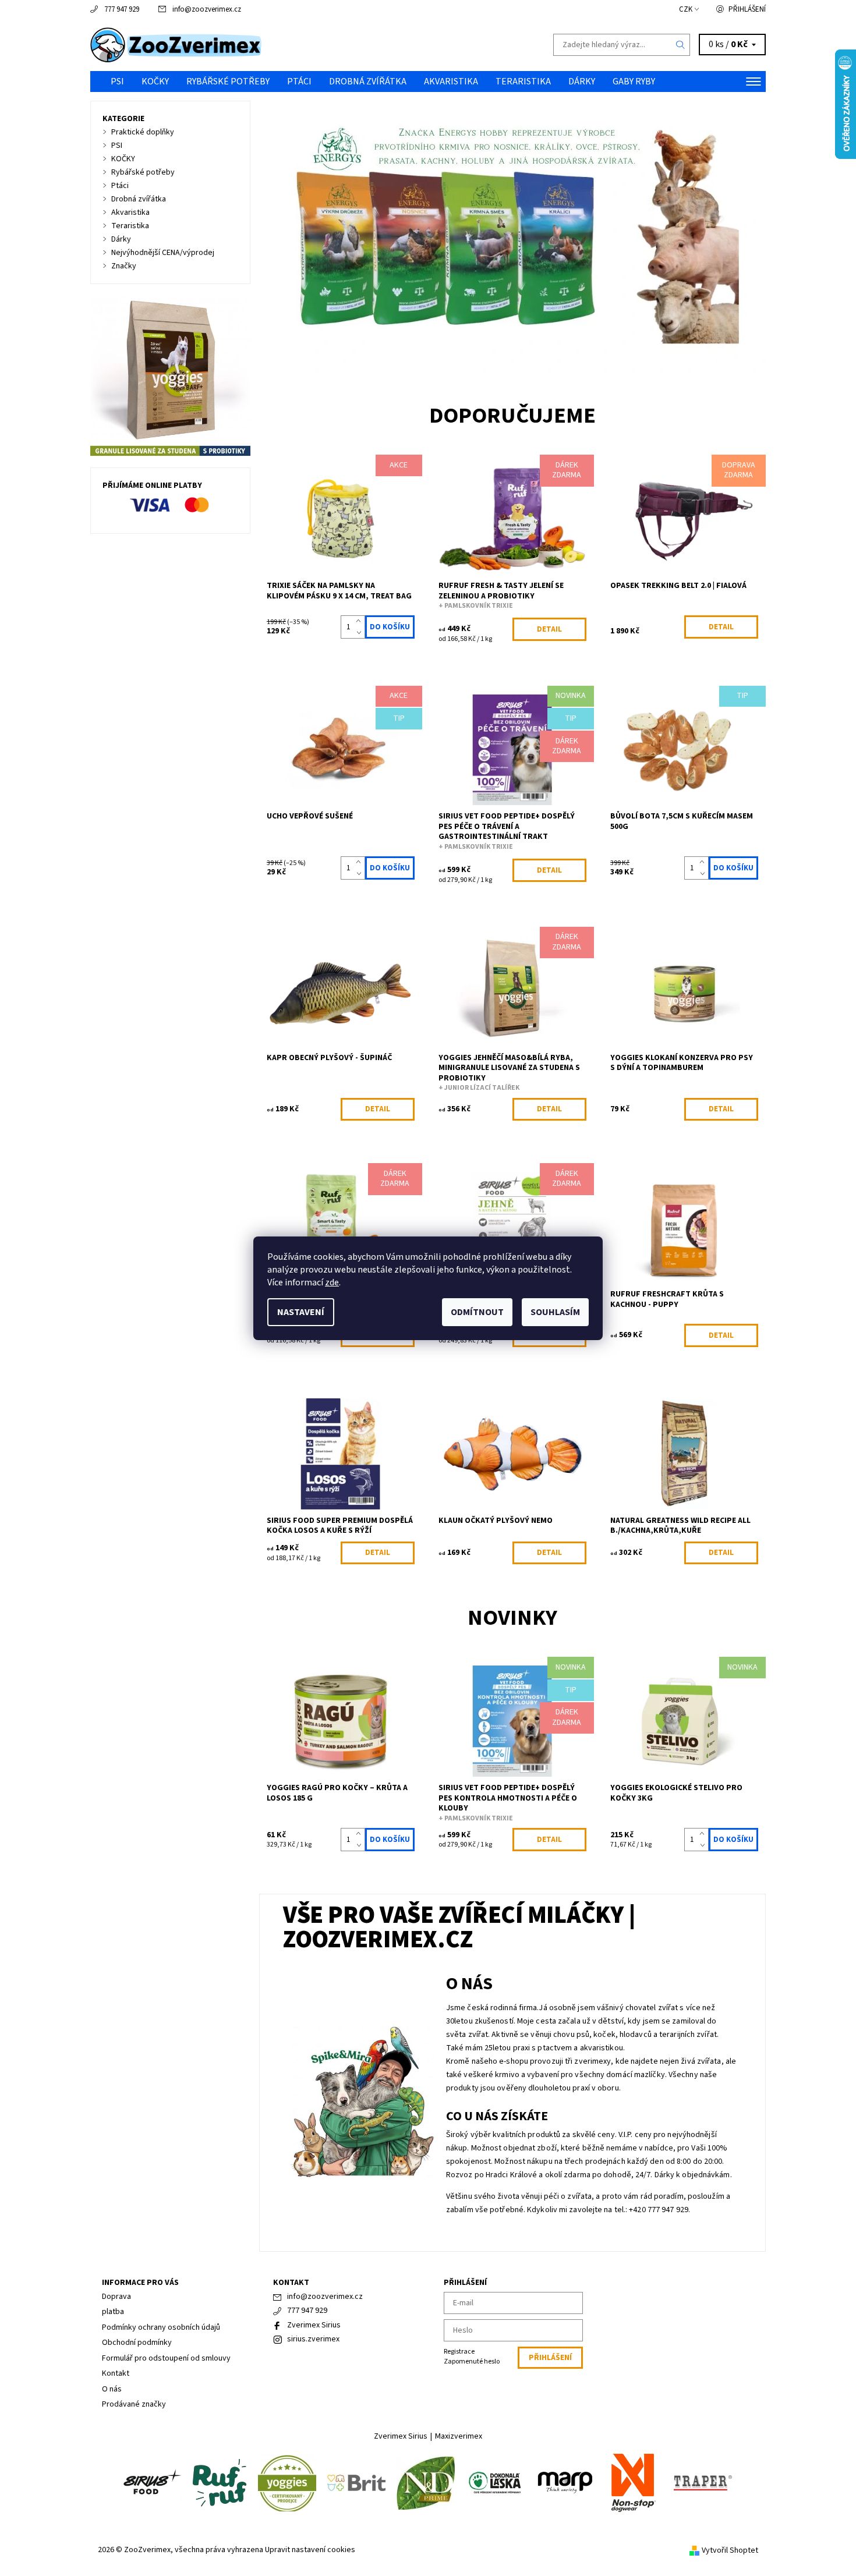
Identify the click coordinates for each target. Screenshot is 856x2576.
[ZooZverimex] (176, 44)
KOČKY (155, 82)
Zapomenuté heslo (472, 2361)
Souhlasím (555, 1312)
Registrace (459, 2352)
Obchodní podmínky (137, 2343)
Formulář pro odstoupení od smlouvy (166, 2358)
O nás (112, 2389)
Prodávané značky (134, 2404)
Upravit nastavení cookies (310, 2550)
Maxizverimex (459, 2436)
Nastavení (301, 1312)
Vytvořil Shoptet (730, 2550)
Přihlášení (747, 9)
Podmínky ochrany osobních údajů (161, 2327)
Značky (124, 266)
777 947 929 (122, 9)
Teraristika (523, 82)
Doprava (116, 2297)
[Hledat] (681, 45)
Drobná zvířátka (368, 82)
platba (113, 2312)
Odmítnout (477, 1312)
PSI (117, 82)
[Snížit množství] (361, 633)
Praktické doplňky (143, 132)
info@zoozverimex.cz (207, 9)
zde (332, 1282)
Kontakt (116, 2373)
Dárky (582, 82)
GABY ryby (634, 82)
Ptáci (299, 82)
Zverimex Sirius (314, 2325)
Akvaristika (451, 82)
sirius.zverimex (313, 2339)
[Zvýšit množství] (361, 621)
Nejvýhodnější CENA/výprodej (163, 253)
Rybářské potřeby (228, 82)
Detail (549, 629)
